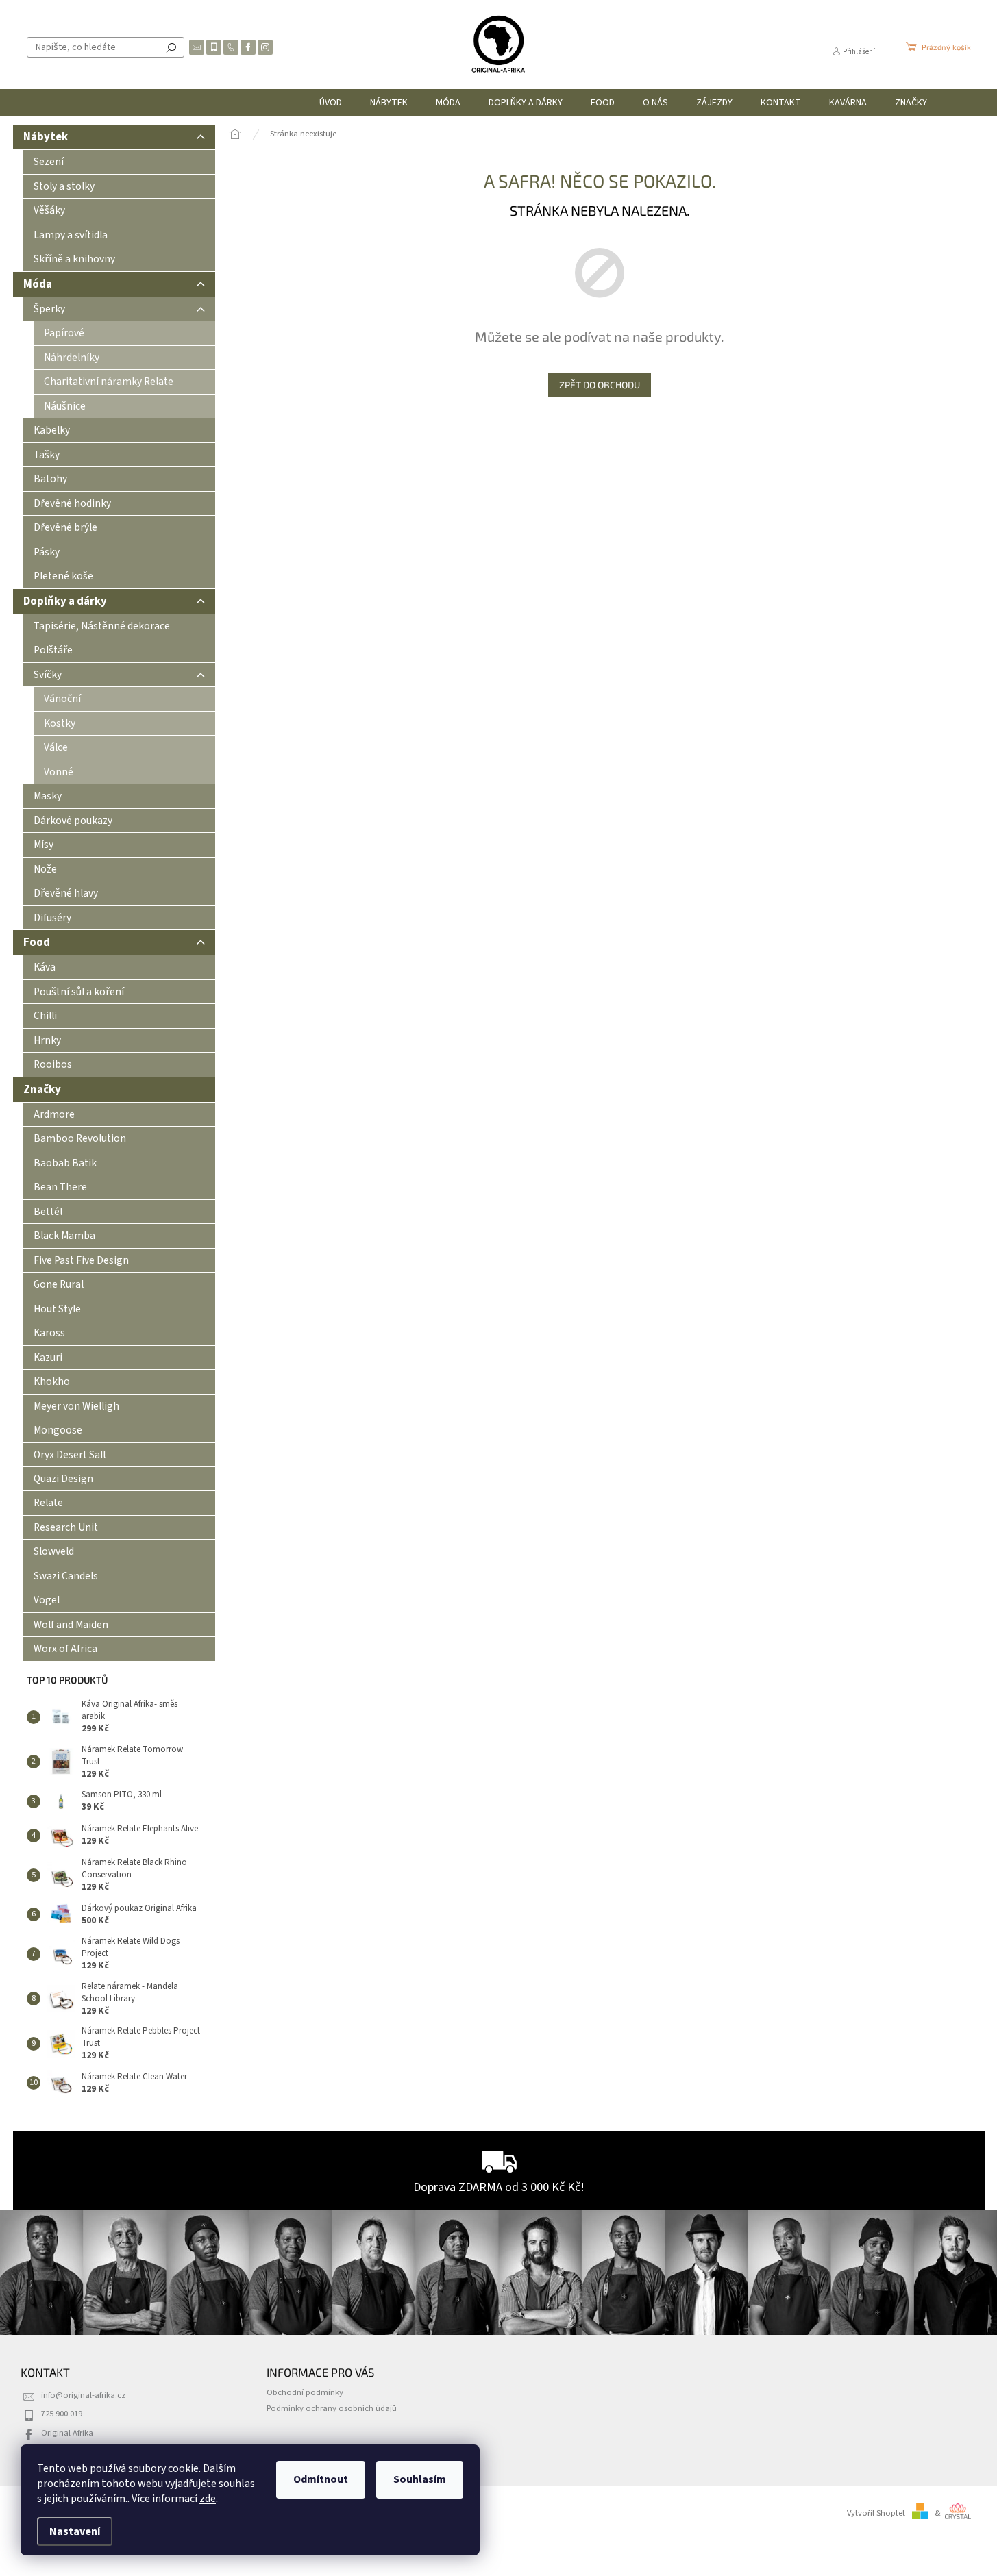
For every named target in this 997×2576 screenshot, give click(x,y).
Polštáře (53, 650)
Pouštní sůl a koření (79, 992)
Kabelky (52, 430)
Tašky (47, 455)
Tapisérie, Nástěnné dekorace (102, 626)
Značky (42, 1090)
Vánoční (62, 699)
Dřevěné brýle (65, 527)
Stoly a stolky (64, 186)
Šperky (49, 309)
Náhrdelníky (72, 358)
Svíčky (48, 675)
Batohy (50, 479)
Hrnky (47, 1040)
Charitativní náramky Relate (109, 382)
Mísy (44, 845)
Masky (48, 796)
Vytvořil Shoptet (876, 2513)
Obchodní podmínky (305, 2392)
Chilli (45, 1016)
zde (208, 2499)
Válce (56, 747)
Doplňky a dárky (65, 601)
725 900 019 (62, 2414)
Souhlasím (420, 2479)
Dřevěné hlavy (66, 893)
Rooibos (53, 1064)
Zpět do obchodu (600, 385)
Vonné (59, 772)
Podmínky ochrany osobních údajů (332, 2408)
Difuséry (52, 918)
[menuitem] (331, 103)
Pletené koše (63, 576)
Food (37, 942)
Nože (45, 869)
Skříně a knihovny (74, 259)
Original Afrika (67, 2433)
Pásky (47, 552)
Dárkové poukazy (73, 821)
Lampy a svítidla (71, 235)
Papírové (64, 333)
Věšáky (49, 210)
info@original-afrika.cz (83, 2395)
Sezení (49, 162)
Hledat (171, 47)
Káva (45, 967)
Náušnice (65, 406)
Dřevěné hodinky (72, 503)
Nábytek (46, 137)
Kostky (60, 723)
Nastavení (75, 2531)
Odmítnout (321, 2479)
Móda (38, 284)
